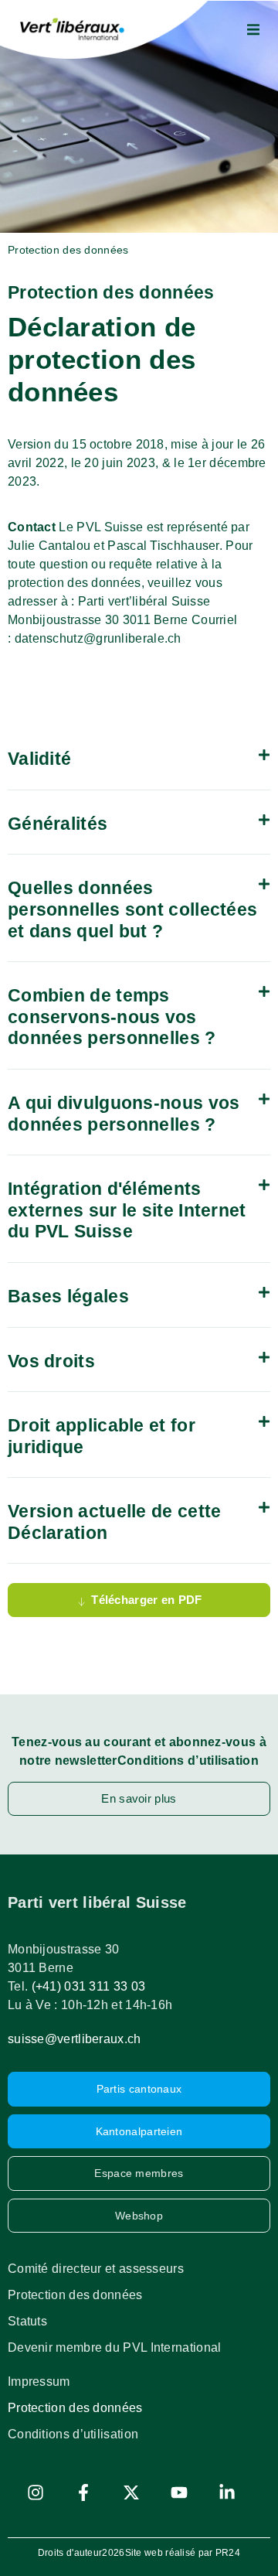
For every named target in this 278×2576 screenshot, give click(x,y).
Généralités (58, 824)
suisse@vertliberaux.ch (75, 2039)
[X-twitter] (131, 2492)
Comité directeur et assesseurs (96, 2269)
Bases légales (68, 1296)
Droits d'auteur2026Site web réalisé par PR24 (139, 2553)
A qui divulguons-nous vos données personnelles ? (124, 1114)
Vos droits (51, 1361)
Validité (39, 759)
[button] (253, 29)
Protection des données (75, 2295)
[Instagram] (36, 2492)
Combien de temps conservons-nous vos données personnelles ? (112, 1017)
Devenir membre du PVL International (115, 2347)
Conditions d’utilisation (73, 2434)
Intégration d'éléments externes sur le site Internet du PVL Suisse (127, 1210)
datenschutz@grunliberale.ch (98, 638)
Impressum (39, 2382)
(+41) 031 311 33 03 (89, 1986)
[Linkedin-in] (227, 2492)
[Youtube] (179, 2492)
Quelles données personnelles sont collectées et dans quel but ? (132, 909)
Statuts (27, 2321)
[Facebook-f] (83, 2492)
